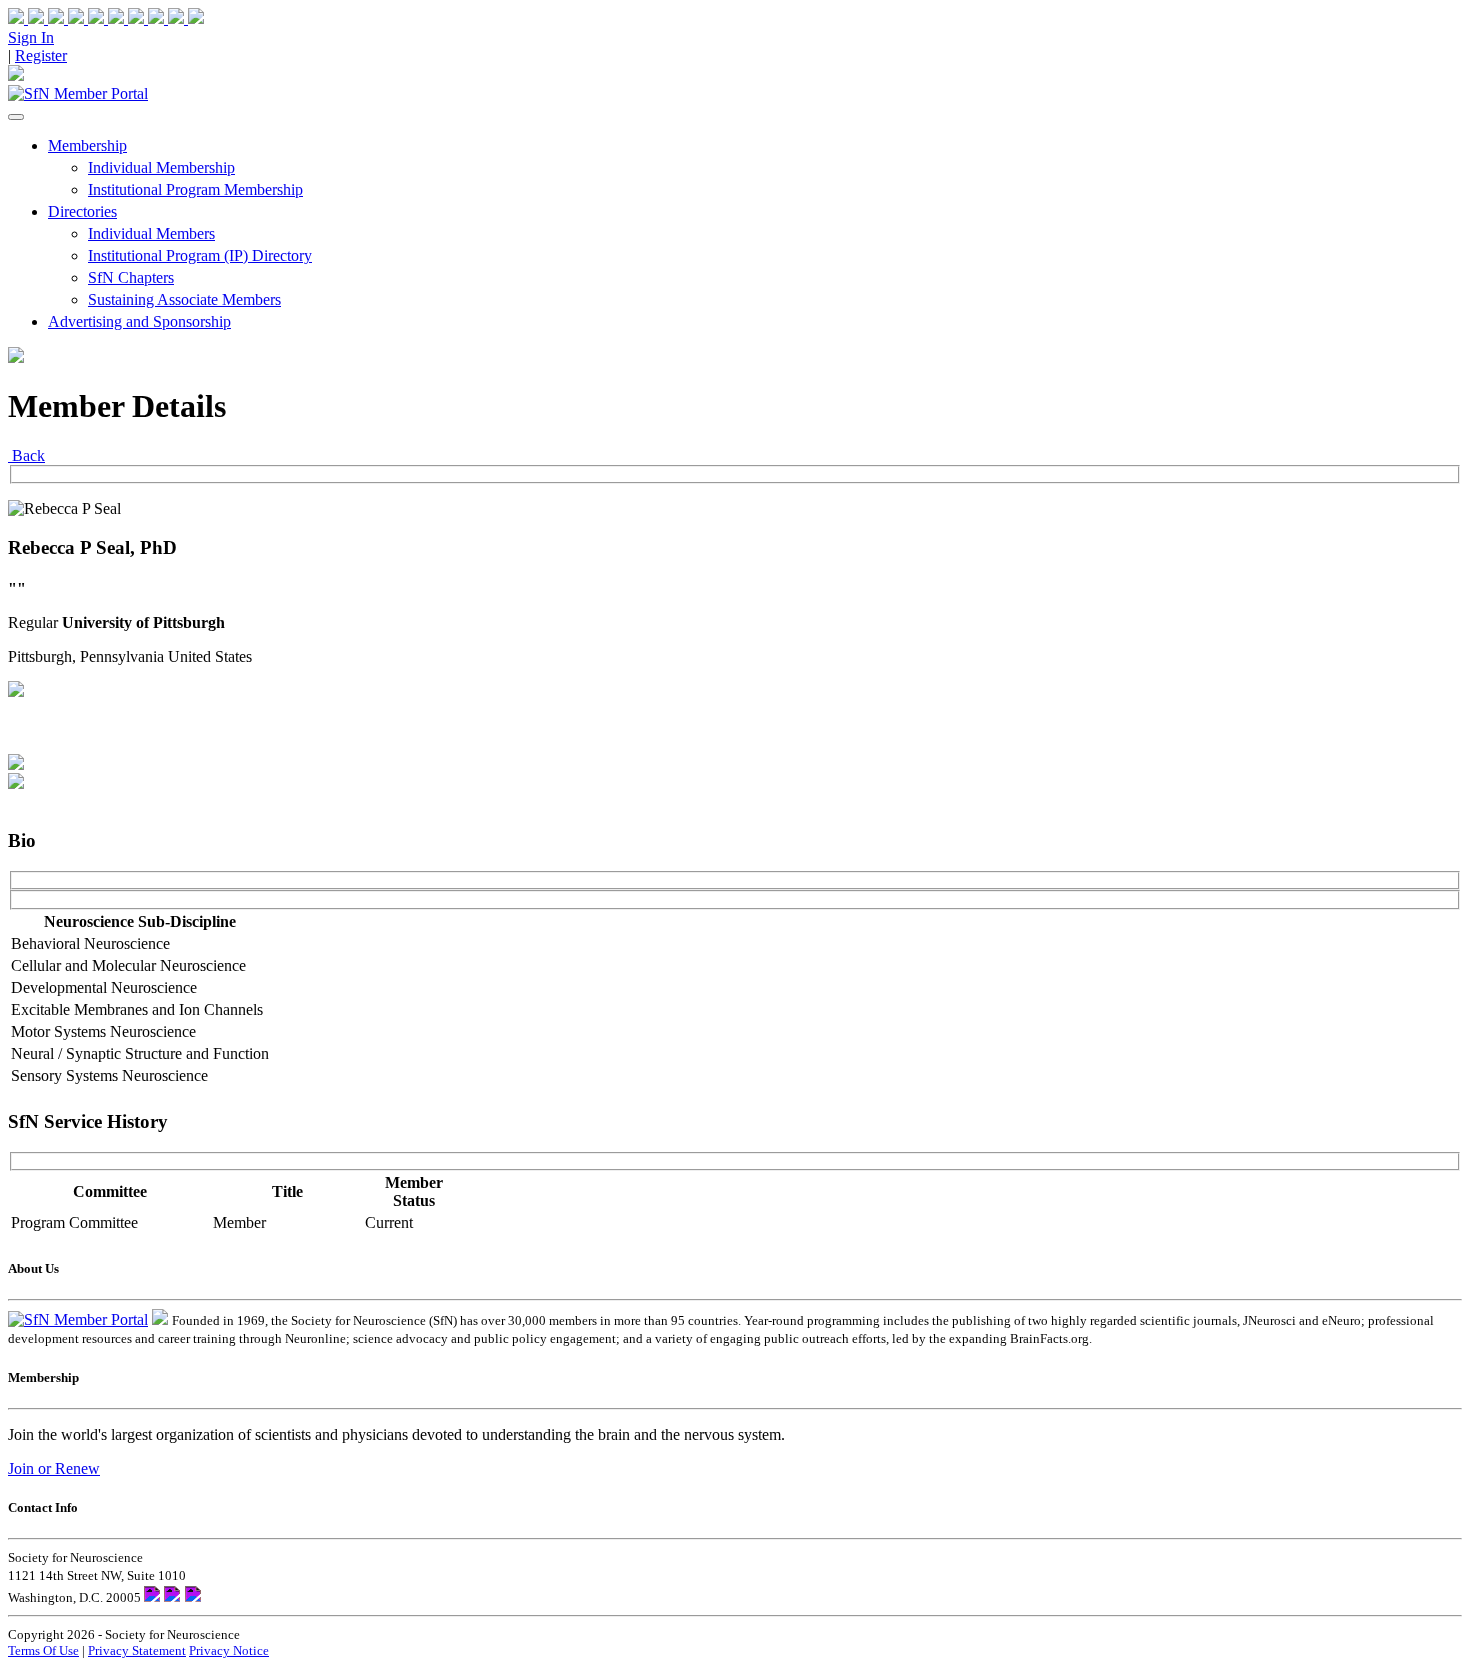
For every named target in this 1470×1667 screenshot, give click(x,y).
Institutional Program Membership (195, 189)
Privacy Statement (137, 1650)
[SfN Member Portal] (78, 93)
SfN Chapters (131, 277)
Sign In (31, 37)
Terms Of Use (43, 1650)
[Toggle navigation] (16, 117)
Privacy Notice (229, 1650)
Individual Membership (161, 167)
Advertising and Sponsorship (139, 321)
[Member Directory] (16, 75)
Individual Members (151, 233)
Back (26, 455)
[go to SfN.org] (160, 1319)
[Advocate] (108, 18)
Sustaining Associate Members (184, 299)
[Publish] (148, 18)
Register (41, 55)
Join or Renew (54, 1468)
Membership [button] (87, 145)
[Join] (28, 18)
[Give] (68, 18)
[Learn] (186, 18)
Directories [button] (82, 211)
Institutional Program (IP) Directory (200, 255)
